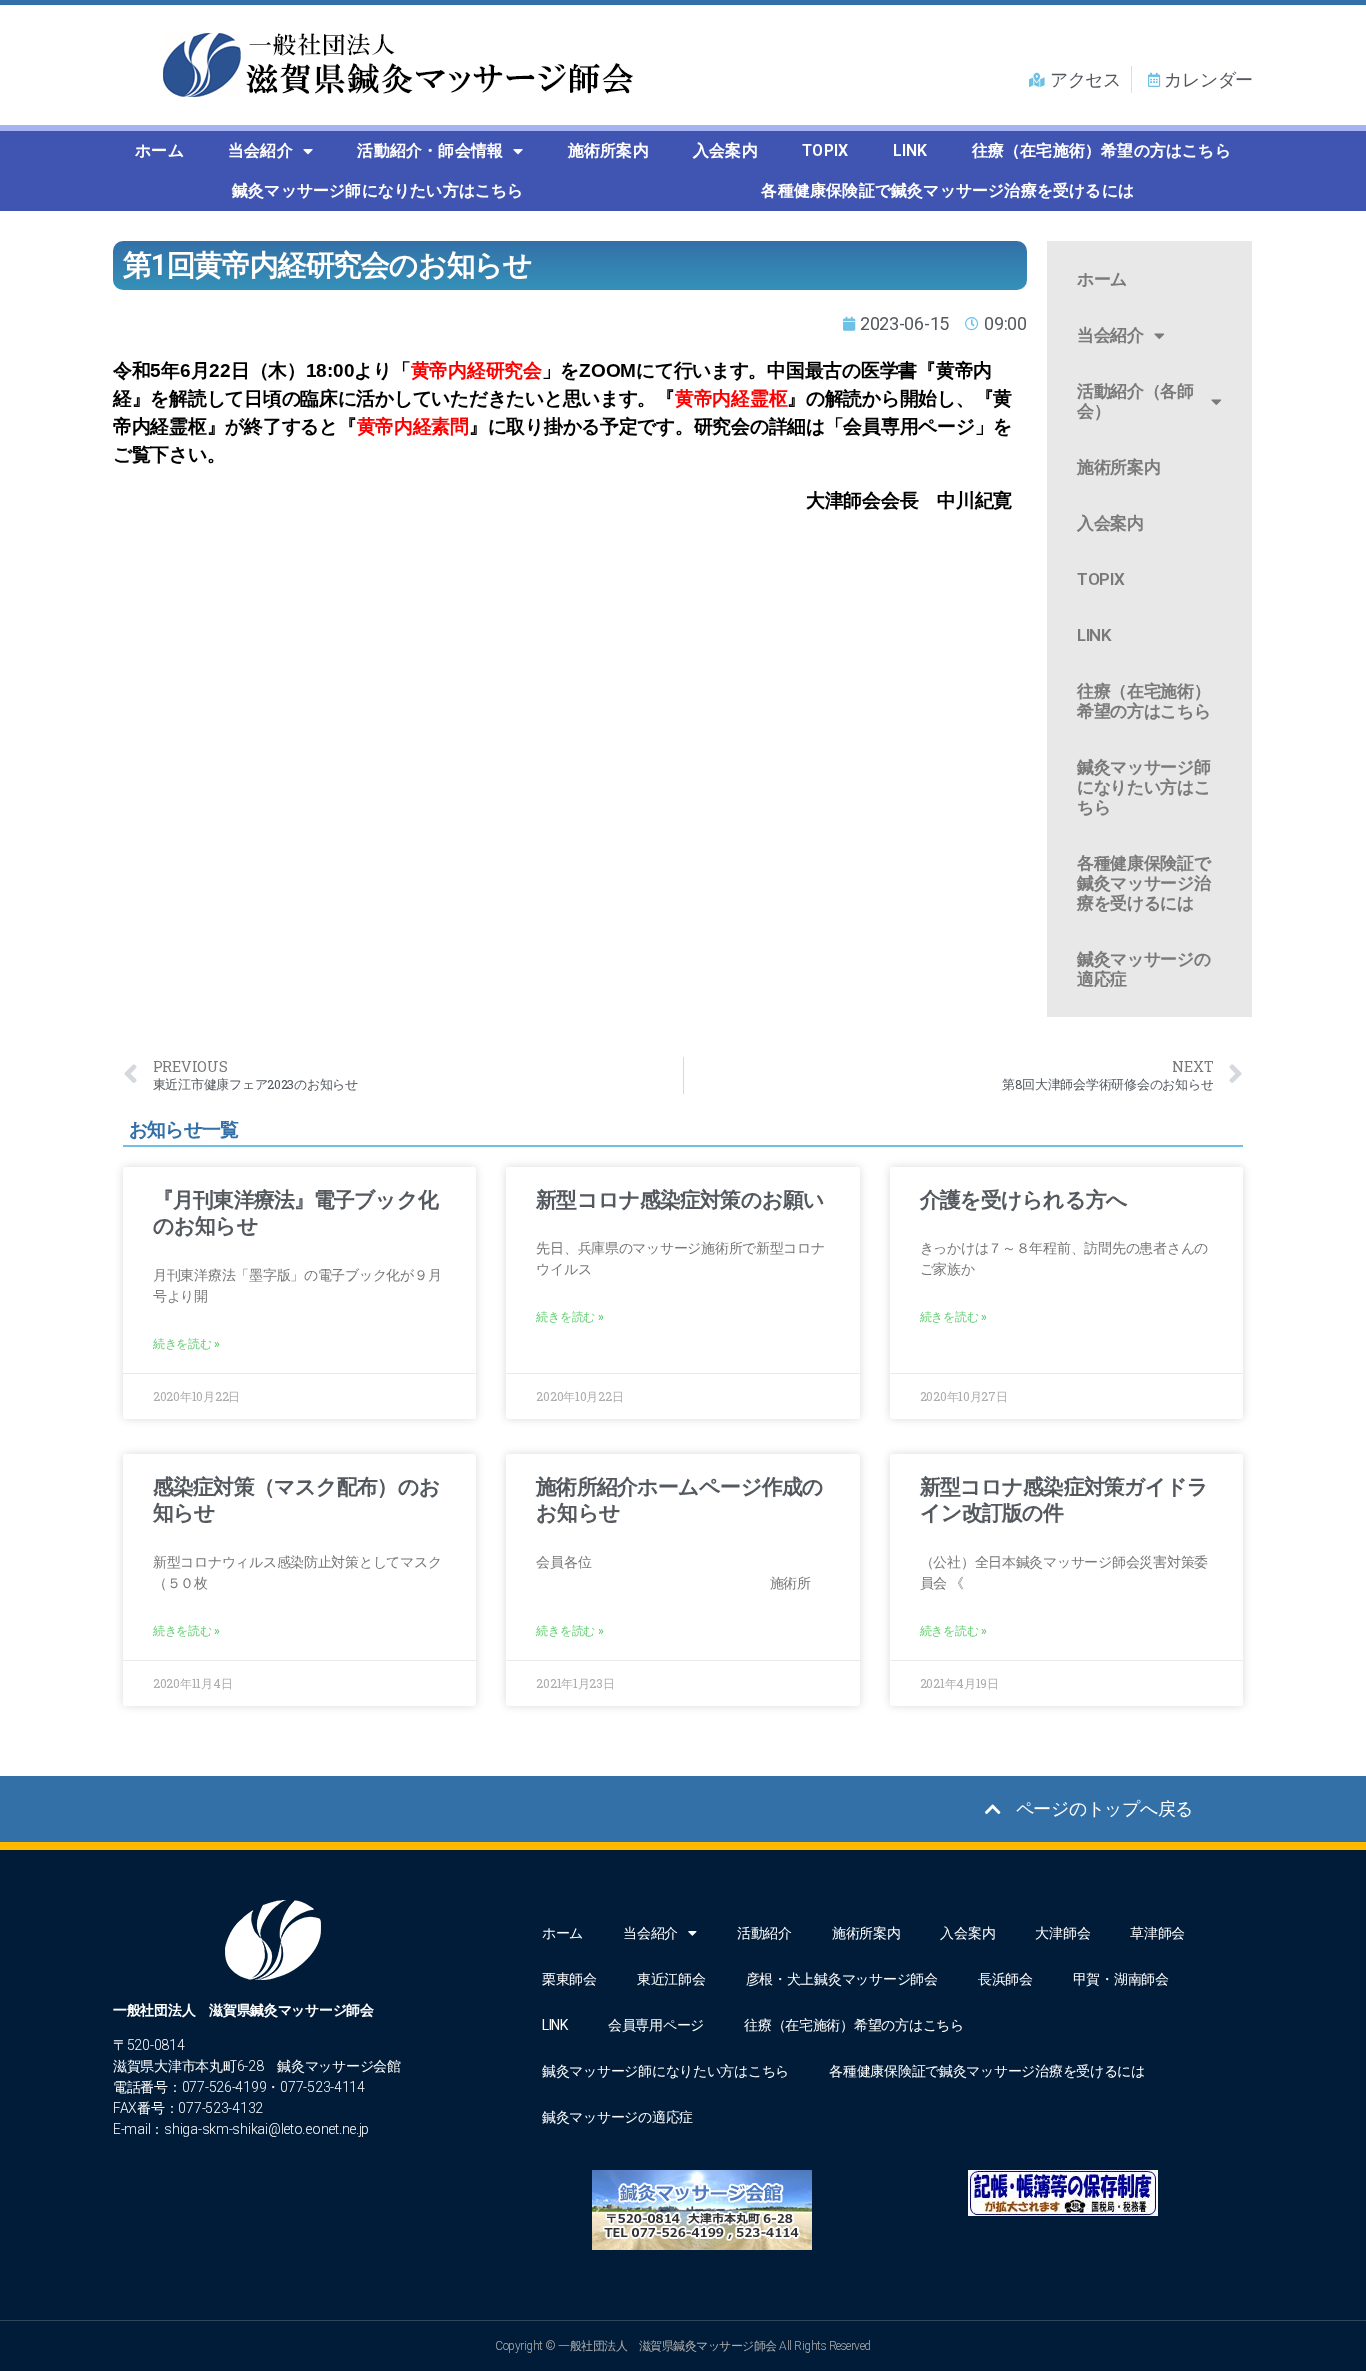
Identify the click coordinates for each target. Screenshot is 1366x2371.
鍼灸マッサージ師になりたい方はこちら (378, 190)
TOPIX (825, 150)
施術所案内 (608, 150)
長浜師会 (1005, 1979)
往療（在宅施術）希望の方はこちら (1101, 150)
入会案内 (725, 150)
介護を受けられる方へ (1023, 1200)
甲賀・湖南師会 (1121, 1979)
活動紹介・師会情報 (430, 150)
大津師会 (1062, 1933)
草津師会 (1157, 1933)
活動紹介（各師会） (1135, 401)
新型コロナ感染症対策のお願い (680, 1200)
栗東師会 (569, 1979)
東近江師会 (671, 1979)
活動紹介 (764, 1933)
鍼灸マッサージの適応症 (1144, 969)
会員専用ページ (656, 2025)
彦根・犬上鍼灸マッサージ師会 (842, 1979)
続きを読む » (186, 1344)
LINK (910, 150)
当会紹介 (260, 150)
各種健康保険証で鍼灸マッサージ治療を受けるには (947, 190)
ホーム (159, 150)
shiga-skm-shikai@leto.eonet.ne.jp (266, 2129)
